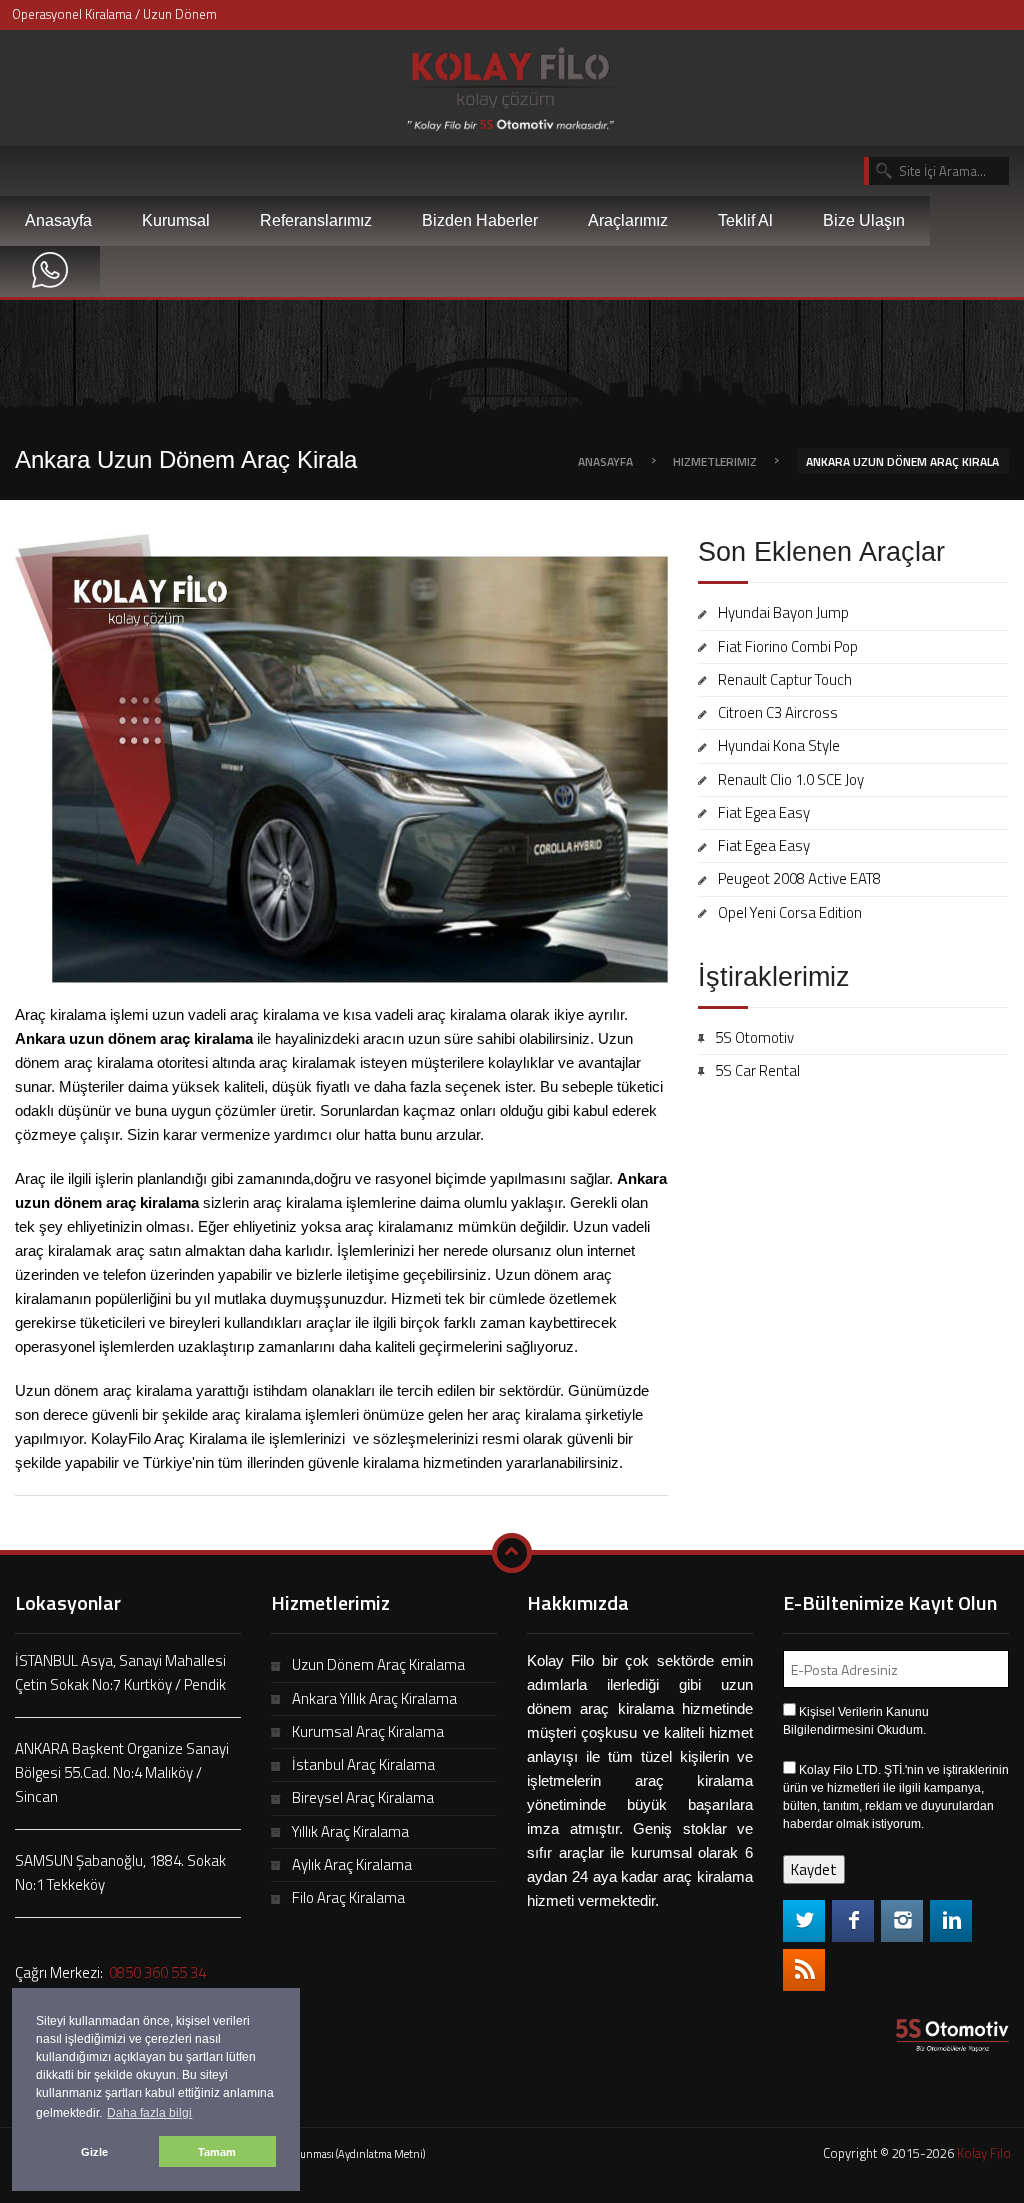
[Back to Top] (512, 1553)
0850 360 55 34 (156, 1972)
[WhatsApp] (50, 271)
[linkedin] (951, 1921)
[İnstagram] (902, 1921)
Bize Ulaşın (864, 220)
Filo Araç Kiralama (348, 1897)
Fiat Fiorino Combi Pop (788, 646)
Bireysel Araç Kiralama (363, 1797)
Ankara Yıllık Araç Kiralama (374, 1698)
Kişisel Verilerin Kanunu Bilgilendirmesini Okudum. (856, 1721)
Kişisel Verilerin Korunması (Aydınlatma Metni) (318, 2154)
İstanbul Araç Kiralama (363, 1764)
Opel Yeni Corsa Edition (790, 912)
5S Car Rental (757, 1070)
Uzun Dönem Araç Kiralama (378, 1664)
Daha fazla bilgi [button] (149, 2113)
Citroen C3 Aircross (778, 712)
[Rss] (804, 1970)
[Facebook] (853, 1921)
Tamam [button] (217, 2152)
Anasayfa (58, 220)
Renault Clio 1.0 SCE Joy (791, 779)
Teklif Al (745, 220)
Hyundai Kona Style (779, 745)
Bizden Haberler (480, 220)
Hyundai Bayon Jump (783, 612)
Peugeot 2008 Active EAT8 (799, 878)
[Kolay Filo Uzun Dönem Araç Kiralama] (512, 84)
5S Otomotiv (754, 1037)
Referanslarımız (316, 220)
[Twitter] (804, 1921)
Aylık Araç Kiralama (352, 1864)
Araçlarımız (628, 220)
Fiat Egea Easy (764, 812)
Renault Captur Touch (785, 679)
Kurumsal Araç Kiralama (368, 1731)
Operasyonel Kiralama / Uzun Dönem (114, 14)
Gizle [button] (94, 2152)
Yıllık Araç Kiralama (350, 1831)
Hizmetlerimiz (715, 461)
